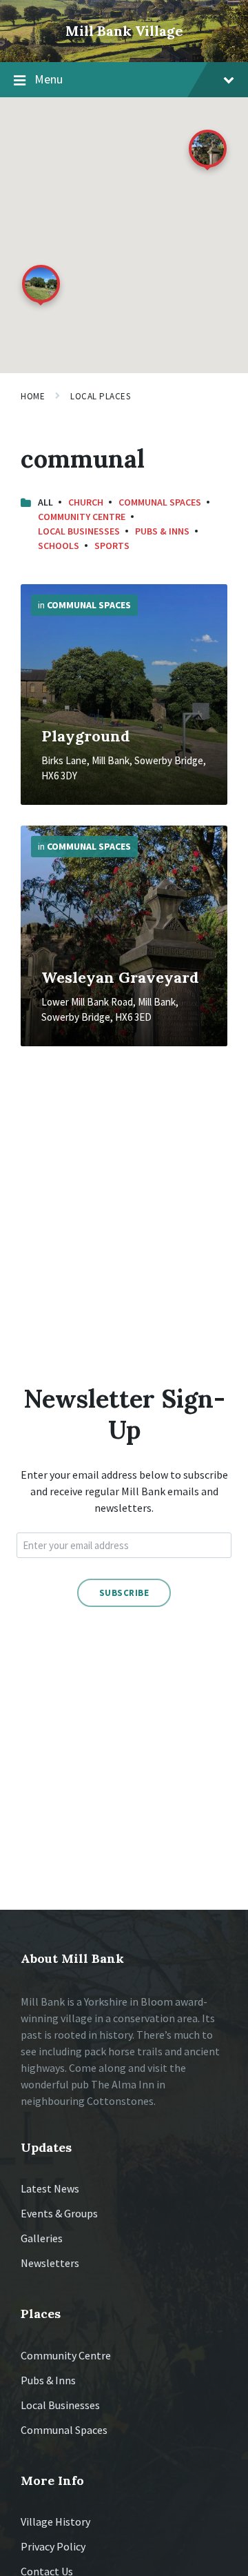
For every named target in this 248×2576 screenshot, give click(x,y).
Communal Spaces (160, 502)
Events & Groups (59, 2213)
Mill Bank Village (124, 31)
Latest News (50, 2188)
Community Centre (82, 517)
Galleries (42, 2238)
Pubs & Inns (162, 531)
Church (86, 502)
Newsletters (50, 2263)
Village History (55, 2522)
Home (33, 396)
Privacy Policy (53, 2546)
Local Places (100, 396)
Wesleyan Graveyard (120, 977)
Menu (49, 79)
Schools (59, 546)
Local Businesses (79, 531)
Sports (112, 546)
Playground (86, 736)
